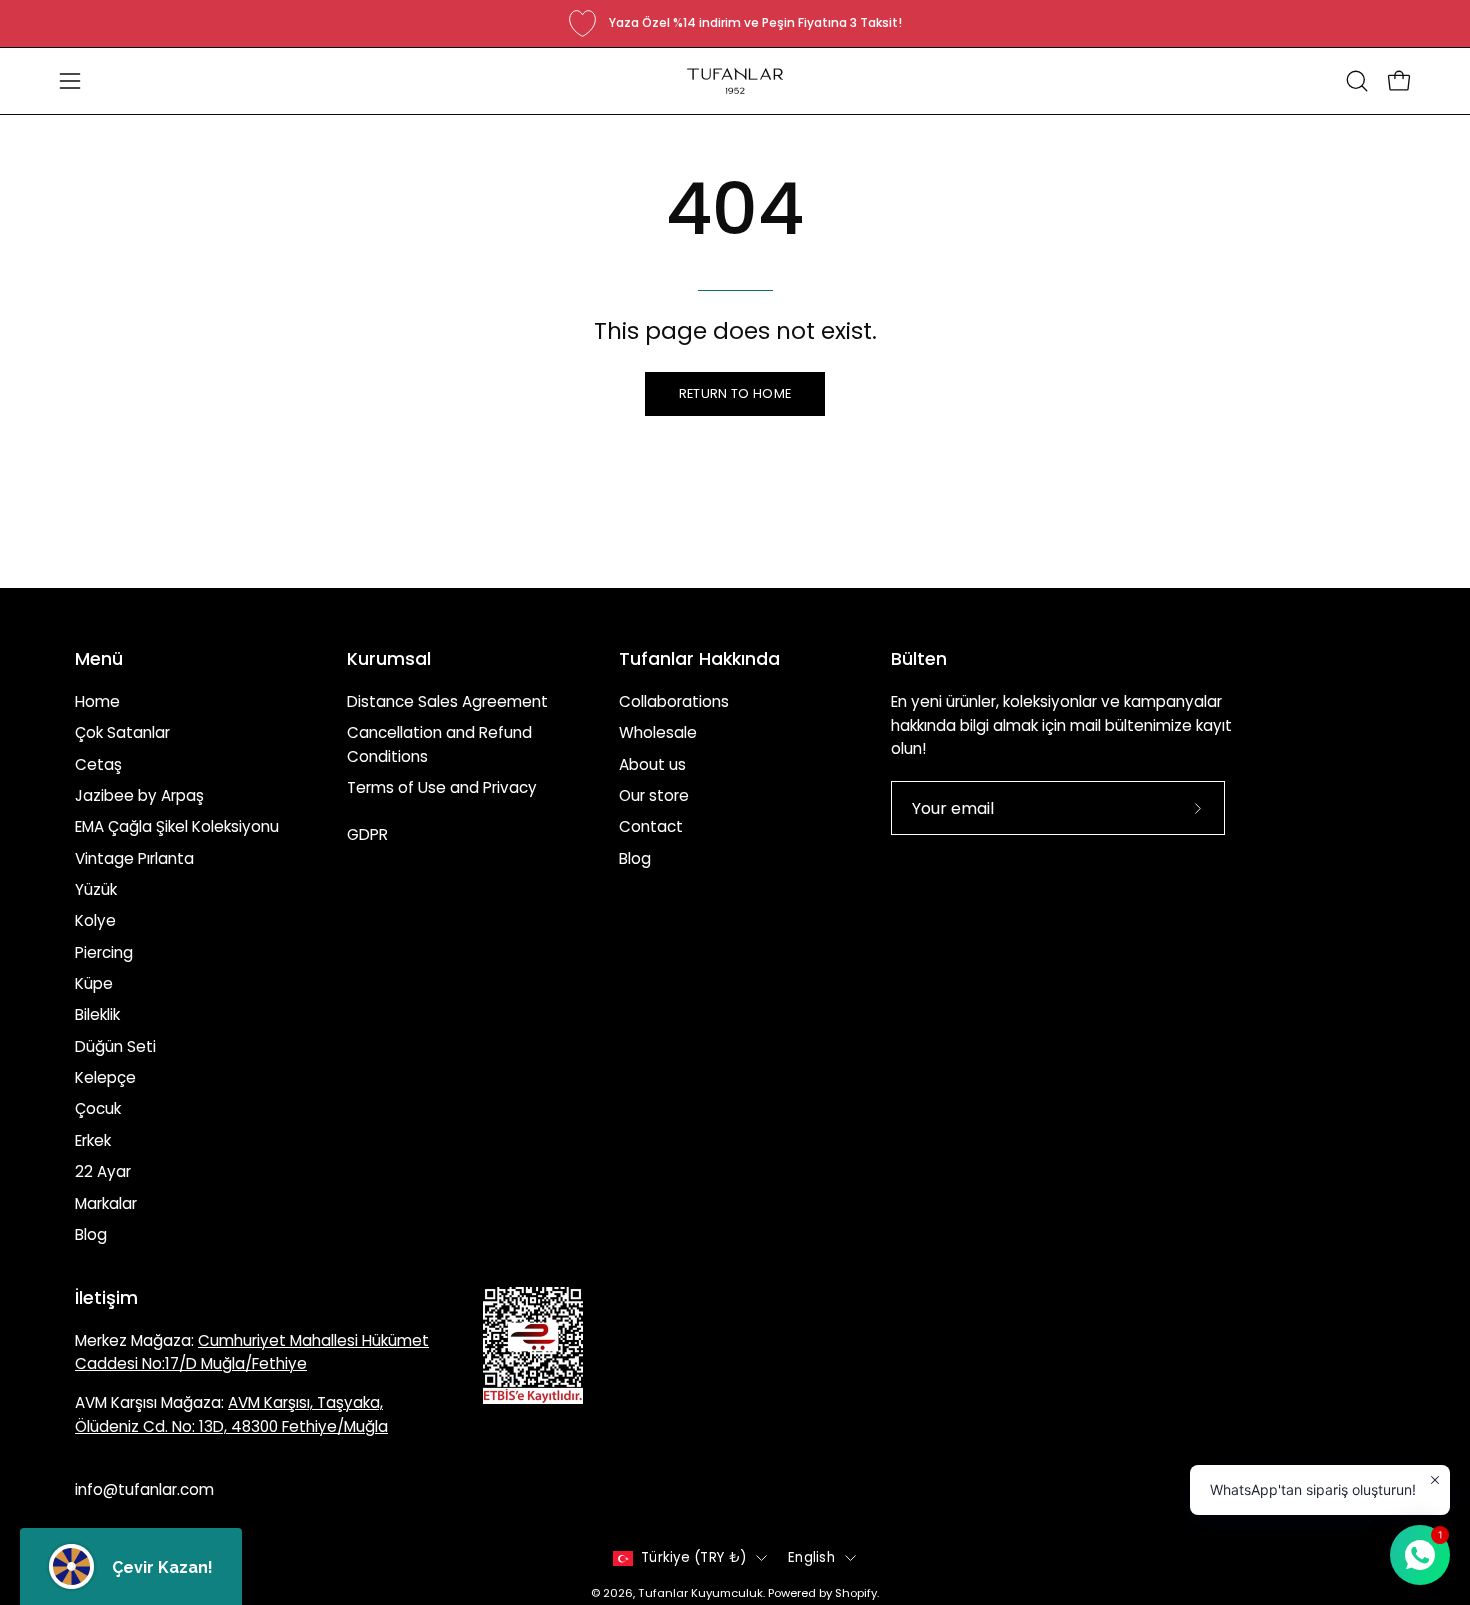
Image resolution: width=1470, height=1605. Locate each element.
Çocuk (98, 1108)
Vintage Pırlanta (134, 858)
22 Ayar (103, 1171)
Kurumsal (389, 659)
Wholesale (658, 732)
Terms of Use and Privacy (442, 787)
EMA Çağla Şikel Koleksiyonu (177, 826)
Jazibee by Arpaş (139, 795)
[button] (1357, 81)
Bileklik (97, 1014)
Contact (651, 826)
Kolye (95, 920)
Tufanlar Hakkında (699, 659)
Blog (91, 1234)
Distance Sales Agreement (447, 701)
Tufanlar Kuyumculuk (700, 1593)
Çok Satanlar (122, 732)
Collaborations (674, 701)
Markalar (106, 1202)
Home (97, 701)
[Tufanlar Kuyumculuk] (735, 81)
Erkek (93, 1140)
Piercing (104, 952)
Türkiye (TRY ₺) (693, 1557)
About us (652, 764)
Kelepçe (105, 1077)
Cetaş (98, 764)
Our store (654, 795)
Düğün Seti (115, 1046)
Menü (99, 659)
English (811, 1557)
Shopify (856, 1593)
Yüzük (96, 889)
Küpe (94, 983)
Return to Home (735, 393)
